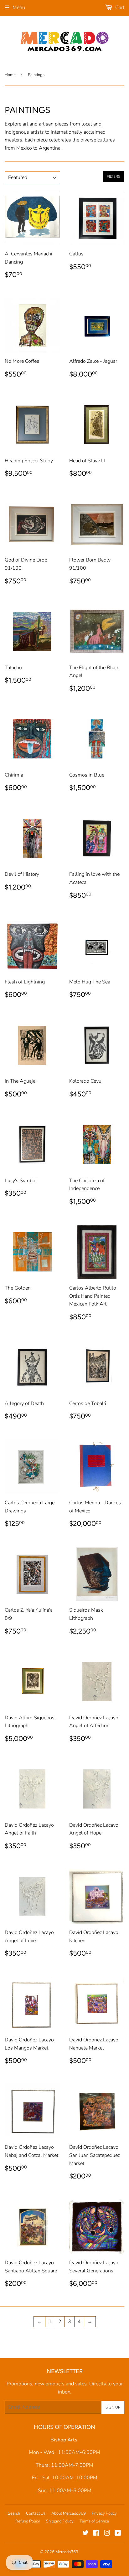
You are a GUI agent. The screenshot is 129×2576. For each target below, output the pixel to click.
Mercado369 (67, 2552)
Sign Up (113, 2407)
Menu (19, 8)
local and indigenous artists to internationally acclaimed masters (55, 132)
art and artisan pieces (46, 124)
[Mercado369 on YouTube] (118, 2534)
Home (10, 75)
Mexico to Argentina (38, 148)
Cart (119, 8)
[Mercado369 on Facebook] (96, 2534)
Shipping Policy (60, 2521)
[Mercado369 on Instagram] (107, 2534)
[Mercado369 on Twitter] (85, 2534)
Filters (114, 177)
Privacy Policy (104, 2513)
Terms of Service (94, 2521)
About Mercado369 (69, 2513)
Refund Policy (28, 2521)
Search (14, 2513)
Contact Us (36, 2513)
